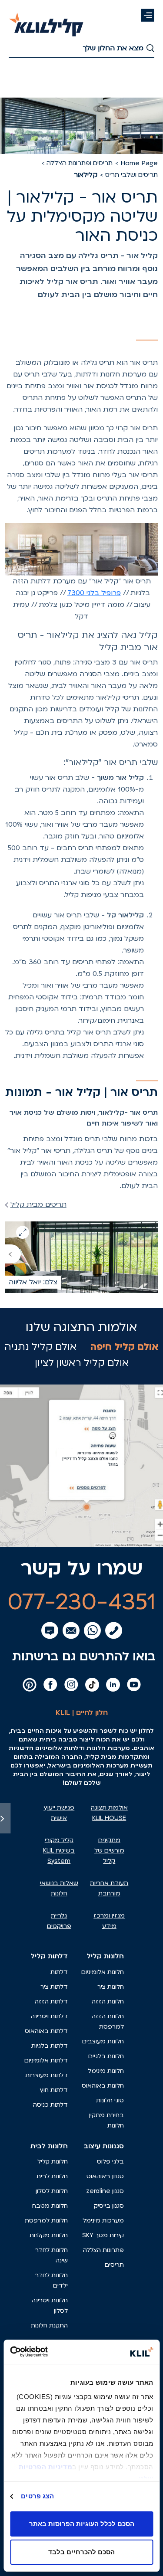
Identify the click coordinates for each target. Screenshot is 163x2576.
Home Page (139, 163)
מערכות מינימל (103, 2221)
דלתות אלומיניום (46, 2060)
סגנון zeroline (105, 2191)
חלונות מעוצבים (103, 2041)
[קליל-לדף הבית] (46, 20)
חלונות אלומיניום (103, 1972)
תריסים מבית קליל (38, 1205)
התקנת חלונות (49, 2326)
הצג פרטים (37, 2496)
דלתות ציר (54, 1987)
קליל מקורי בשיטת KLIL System (59, 1851)
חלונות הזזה (108, 2002)
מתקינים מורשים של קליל (109, 1851)
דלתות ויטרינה (49, 2016)
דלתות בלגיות (50, 2046)
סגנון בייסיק (109, 2206)
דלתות (59, 1972)
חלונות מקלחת (49, 2235)
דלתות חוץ (54, 2090)
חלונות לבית (52, 2176)
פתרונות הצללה (103, 2250)
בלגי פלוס (110, 2162)
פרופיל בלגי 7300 (94, 593)
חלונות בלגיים (106, 2056)
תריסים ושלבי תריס (131, 175)
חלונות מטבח (50, 2206)
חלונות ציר (111, 1987)
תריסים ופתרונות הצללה (80, 163)
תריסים (114, 2265)
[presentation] (13, 1254)
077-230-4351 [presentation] (82, 1602)
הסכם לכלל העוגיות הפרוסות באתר (82, 2524)
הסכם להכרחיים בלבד (81, 2552)
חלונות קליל (53, 2162)
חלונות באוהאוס (103, 2086)
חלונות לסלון (52, 2191)
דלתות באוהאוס (46, 2031)
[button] (148, 15)
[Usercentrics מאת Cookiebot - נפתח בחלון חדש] (47, 2352)
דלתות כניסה (50, 2105)
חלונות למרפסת (46, 2221)
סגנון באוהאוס (105, 2176)
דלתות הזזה (51, 2002)
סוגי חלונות (110, 2100)
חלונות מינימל (106, 2071)
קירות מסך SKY (103, 2235)
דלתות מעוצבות (47, 2075)
